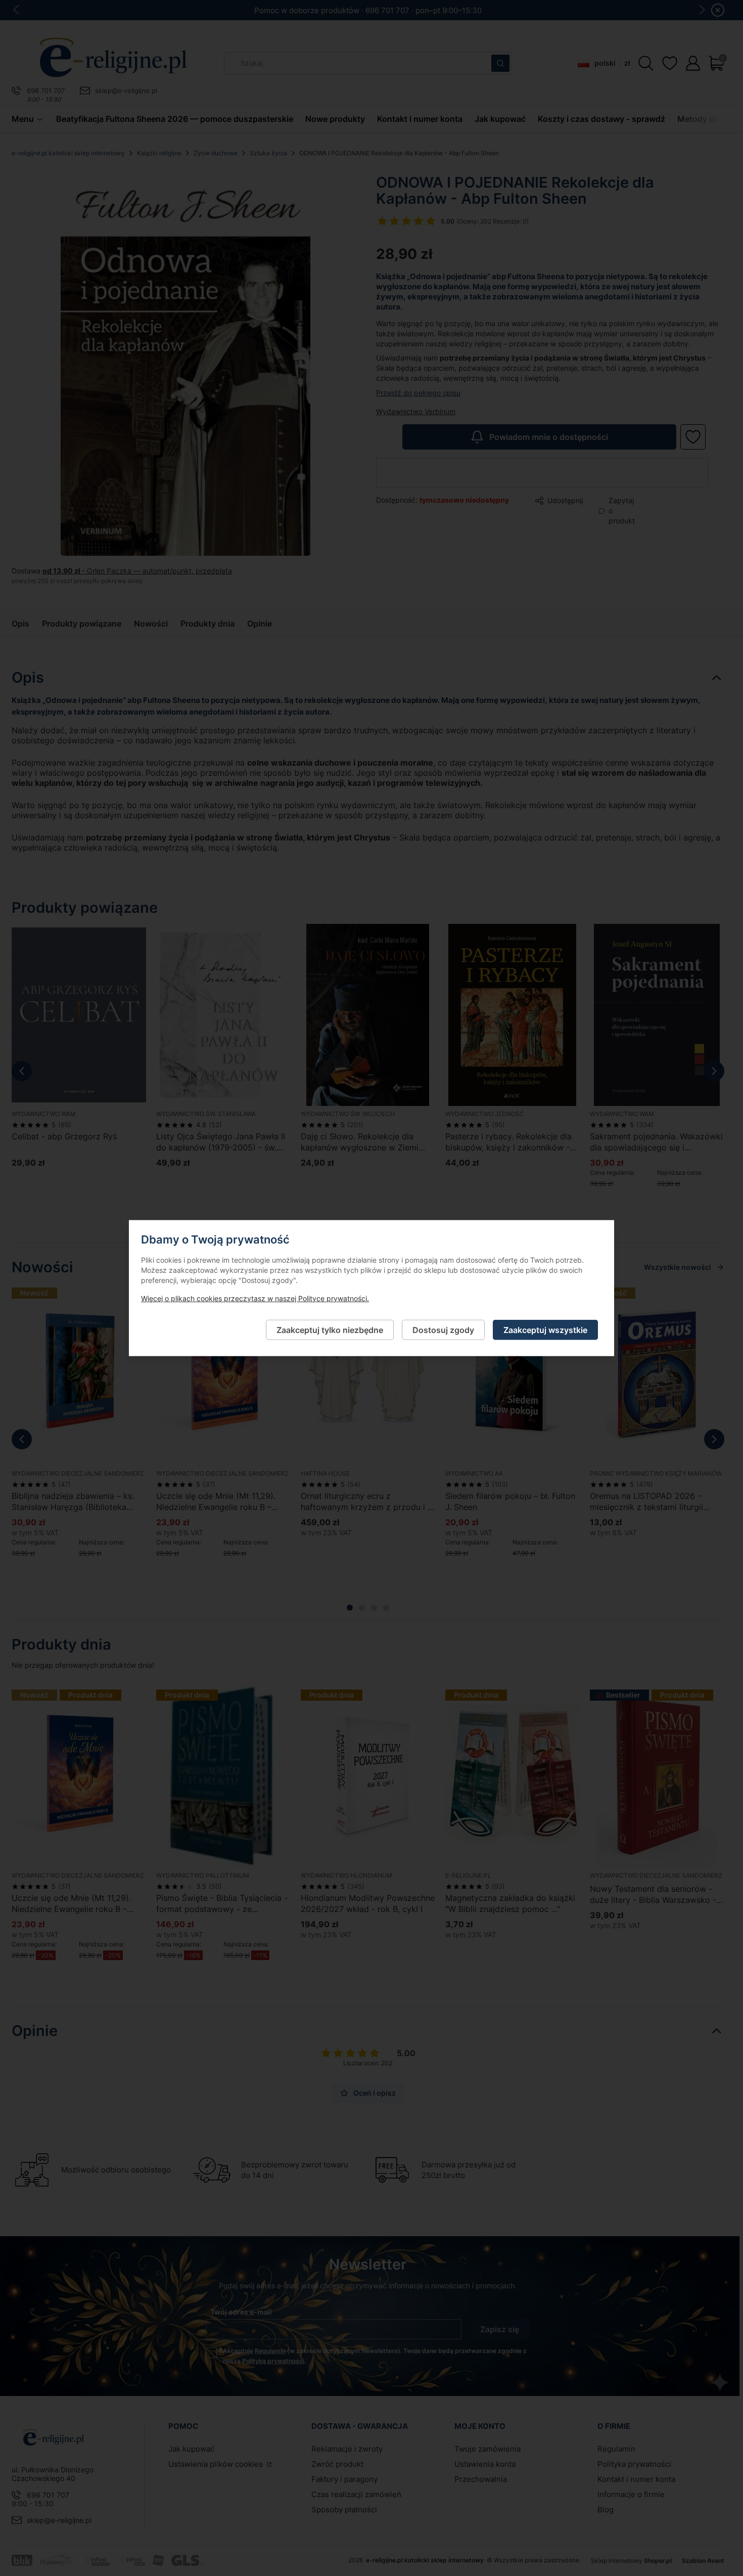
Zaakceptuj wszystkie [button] (545, 1329)
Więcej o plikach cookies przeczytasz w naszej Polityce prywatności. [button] (255, 1298)
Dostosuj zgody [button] (443, 1329)
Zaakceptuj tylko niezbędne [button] (330, 1329)
